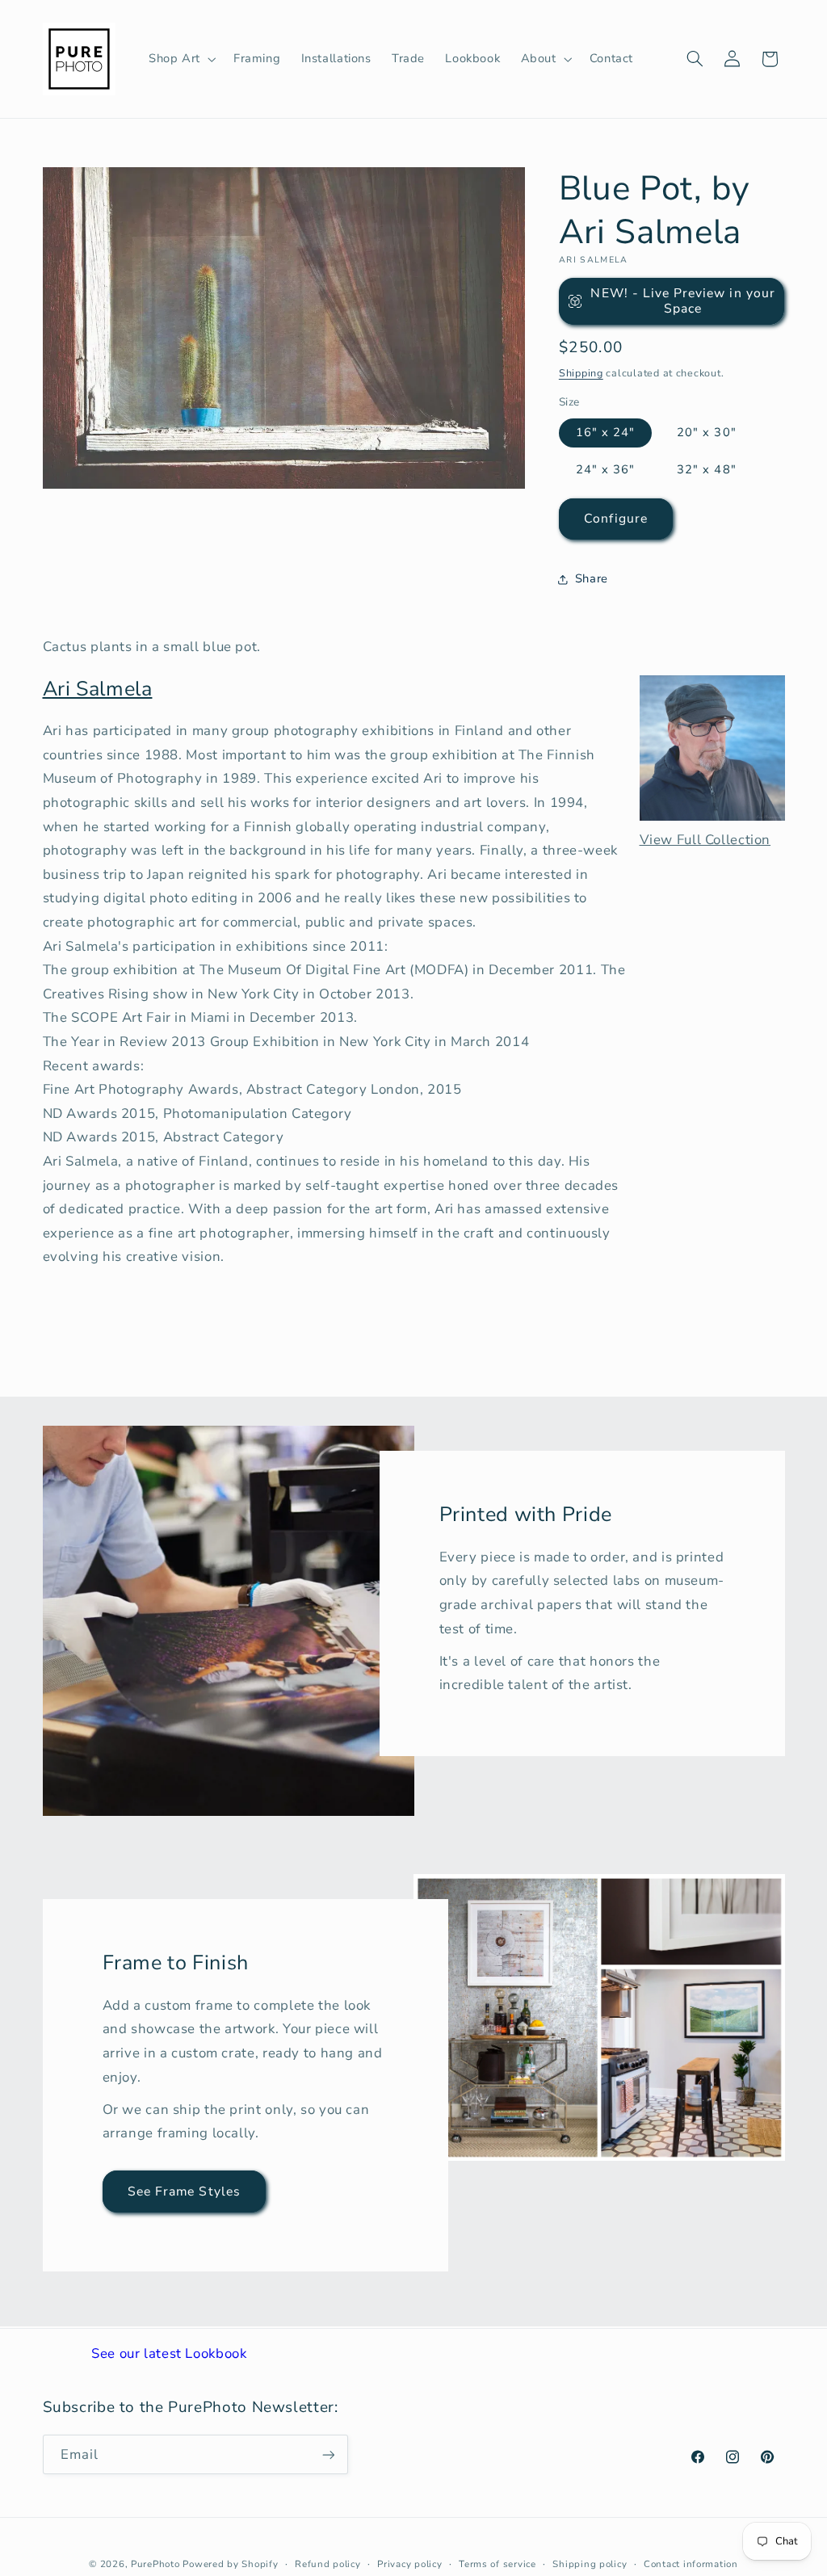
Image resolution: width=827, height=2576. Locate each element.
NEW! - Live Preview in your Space (682, 301)
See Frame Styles (184, 2191)
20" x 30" (706, 432)
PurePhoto (155, 2564)
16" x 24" (605, 432)
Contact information (691, 2564)
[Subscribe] (328, 2454)
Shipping (581, 373)
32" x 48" (706, 469)
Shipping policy (590, 2564)
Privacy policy (409, 2564)
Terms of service (497, 2564)
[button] (181, 59)
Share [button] (592, 578)
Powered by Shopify (230, 2564)
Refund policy (328, 2564)
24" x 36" (605, 469)
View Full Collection (705, 840)
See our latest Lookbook (169, 2353)
